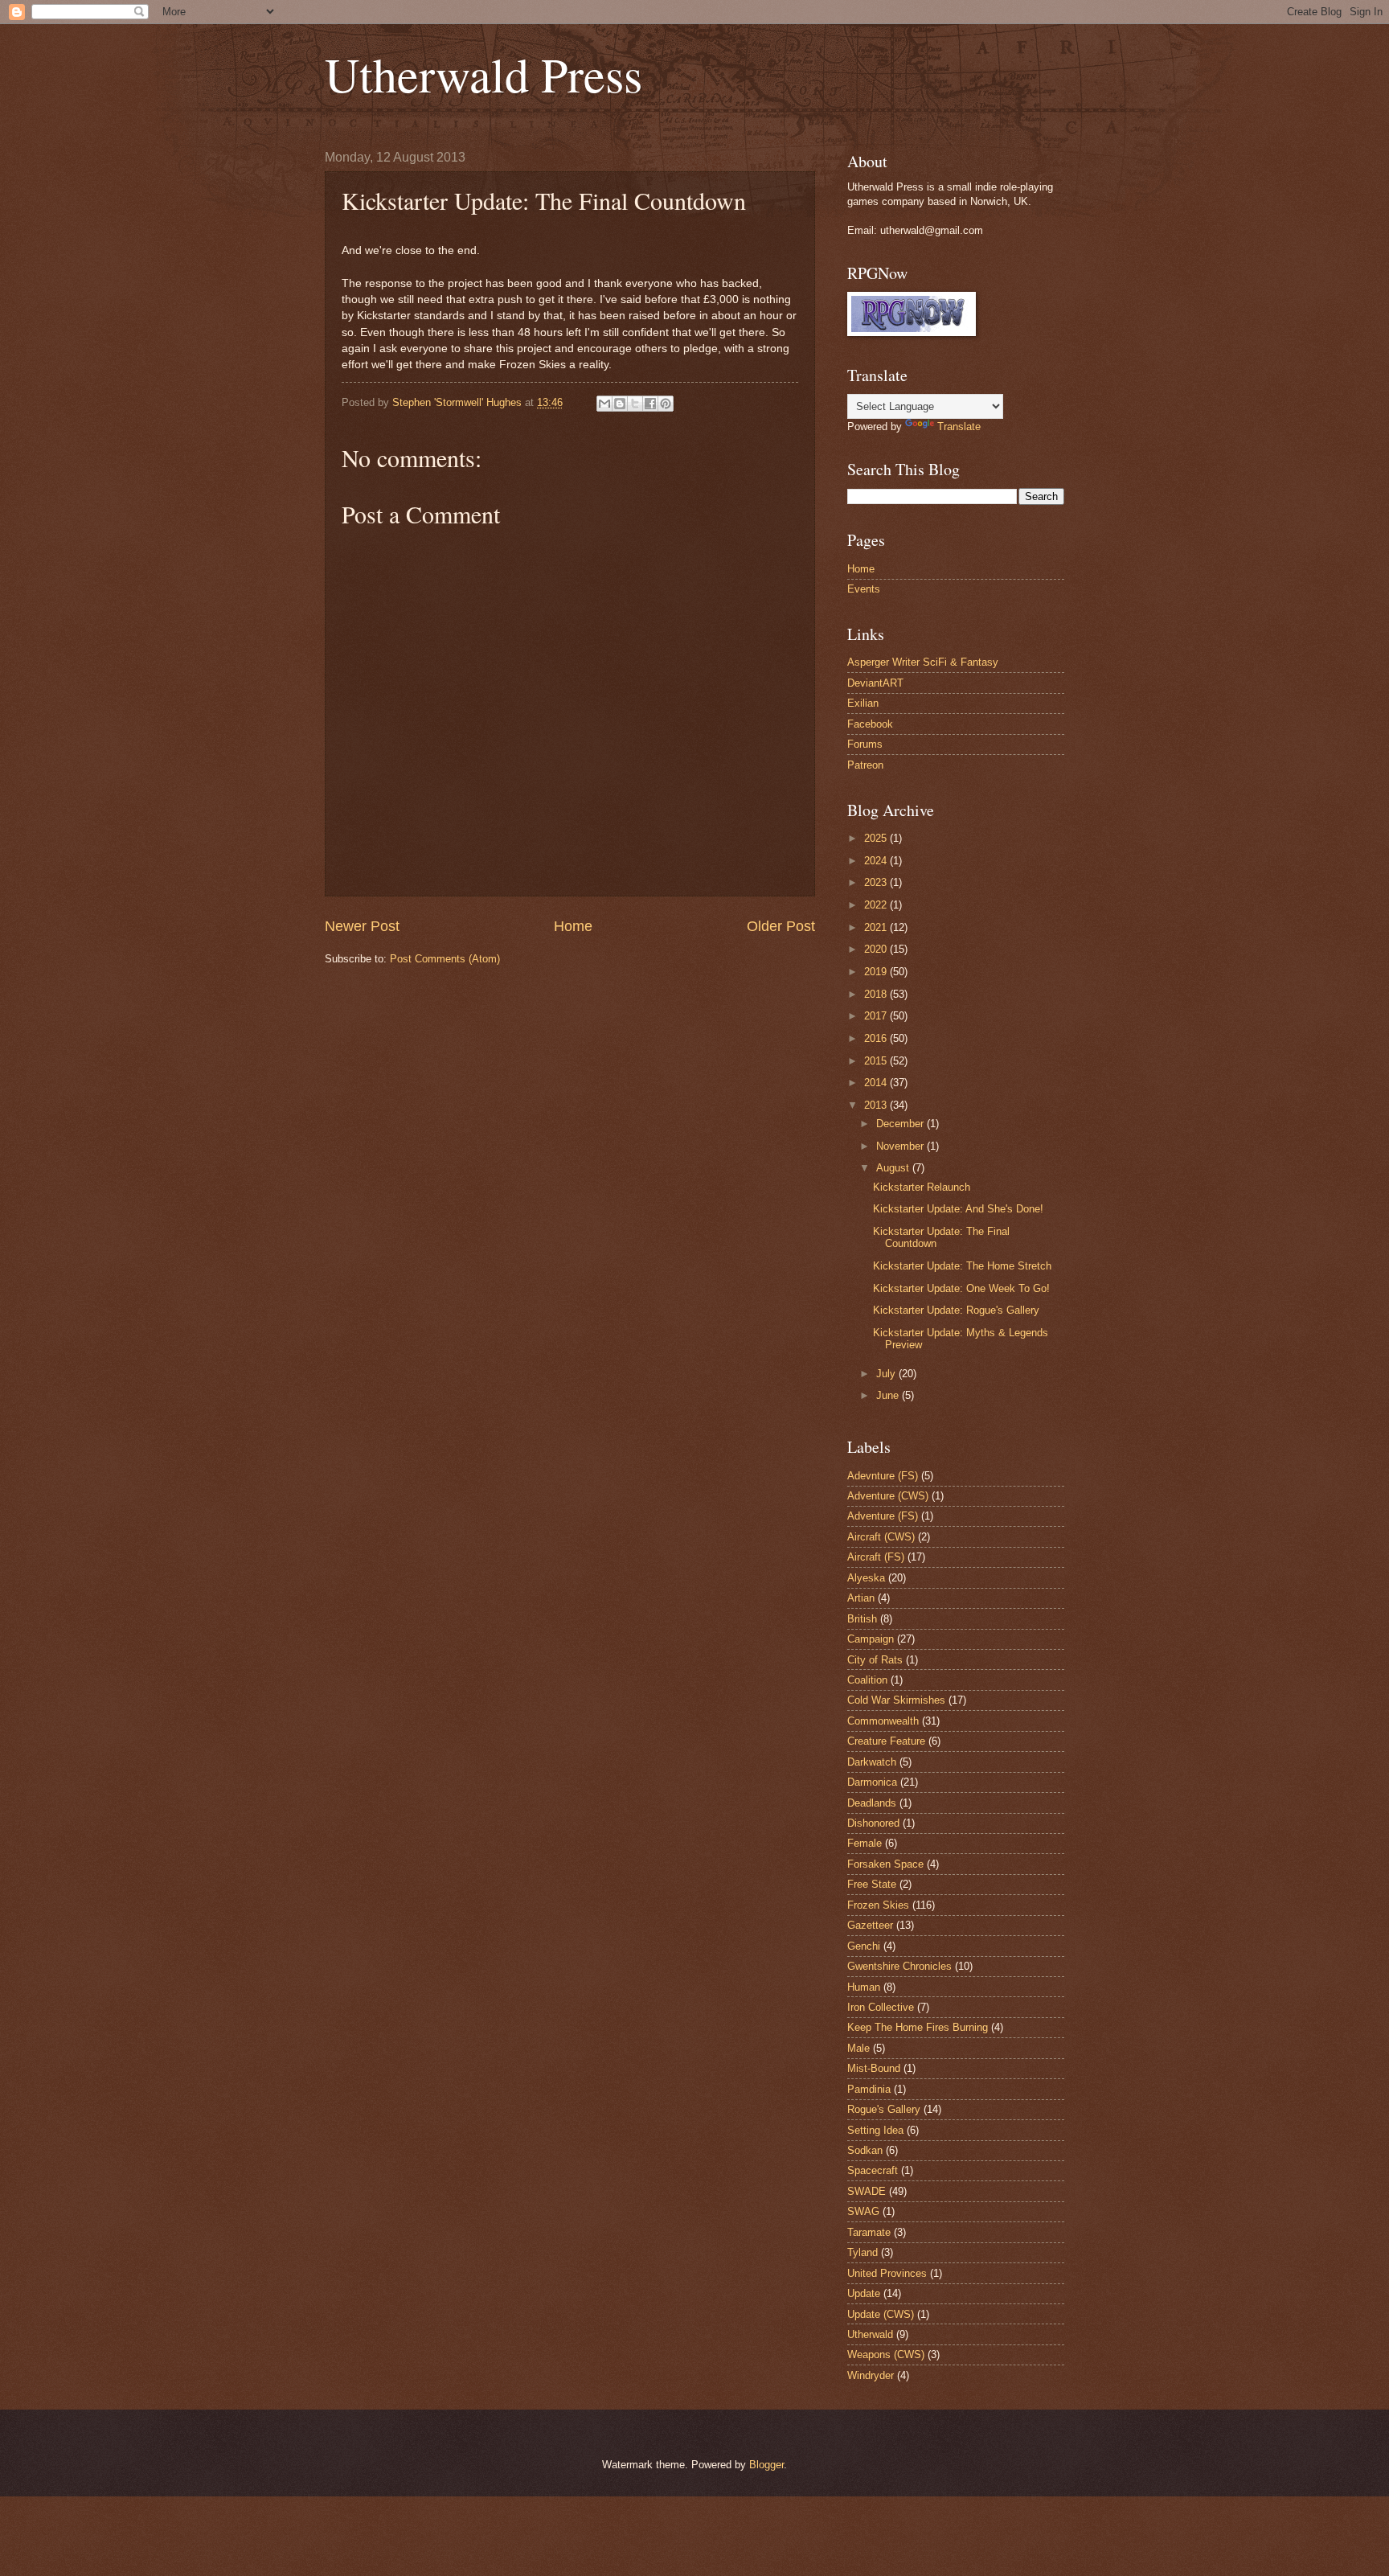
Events (864, 589)
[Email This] (604, 404)
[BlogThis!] (620, 404)
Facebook (870, 724)
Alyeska (866, 1578)
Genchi (864, 1946)
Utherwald (870, 2334)
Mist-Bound (874, 2068)
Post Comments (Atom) (445, 959)
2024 (877, 861)
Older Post (781, 926)
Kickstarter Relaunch (922, 1187)
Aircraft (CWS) (881, 1537)
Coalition (867, 1680)
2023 (877, 882)
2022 (877, 905)
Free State (872, 1884)
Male (858, 2048)
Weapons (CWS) (886, 2354)
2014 (877, 1083)
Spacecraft (873, 2170)
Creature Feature (886, 1741)
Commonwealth (883, 1721)
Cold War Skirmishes (896, 1700)
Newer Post (362, 926)
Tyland (862, 2252)
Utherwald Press (483, 74)
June (889, 1395)
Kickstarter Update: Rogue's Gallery (956, 1310)
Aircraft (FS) (876, 1557)
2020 (877, 949)
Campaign (871, 1639)
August (894, 1168)
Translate (959, 427)
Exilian (863, 703)
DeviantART (875, 683)
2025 (877, 838)
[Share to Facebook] (650, 404)
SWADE (867, 2191)
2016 (877, 1038)
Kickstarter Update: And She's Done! (958, 1209)
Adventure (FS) (883, 1516)
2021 (877, 927)
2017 (877, 1016)
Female (865, 1843)
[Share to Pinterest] (666, 404)
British (862, 1619)
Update (864, 2293)
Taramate (869, 2232)
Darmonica (872, 1782)
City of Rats (875, 1660)
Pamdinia (869, 2089)
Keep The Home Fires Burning (918, 2027)
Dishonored (873, 1823)
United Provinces (887, 2273)
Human (864, 1987)
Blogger (766, 2465)
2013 (877, 1105)
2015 (877, 1061)
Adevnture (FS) (883, 1476)
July (887, 1374)
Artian (861, 1598)
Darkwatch (872, 1762)
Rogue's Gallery (884, 2109)
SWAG (863, 2211)
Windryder (871, 2375)
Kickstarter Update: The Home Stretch (962, 1266)
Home (573, 926)
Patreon (865, 765)
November (901, 1146)
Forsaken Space (885, 1864)
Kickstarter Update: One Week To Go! (961, 1288)
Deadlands (872, 1803)
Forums (865, 744)
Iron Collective (881, 2007)
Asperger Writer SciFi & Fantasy (923, 662)
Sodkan (865, 2150)
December (901, 1124)
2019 (877, 972)
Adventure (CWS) (888, 1496)
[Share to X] (635, 404)
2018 (877, 994)
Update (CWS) (881, 2314)
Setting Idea (875, 2130)
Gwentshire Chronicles (899, 1966)
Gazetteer (870, 1925)
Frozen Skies (878, 1905)
